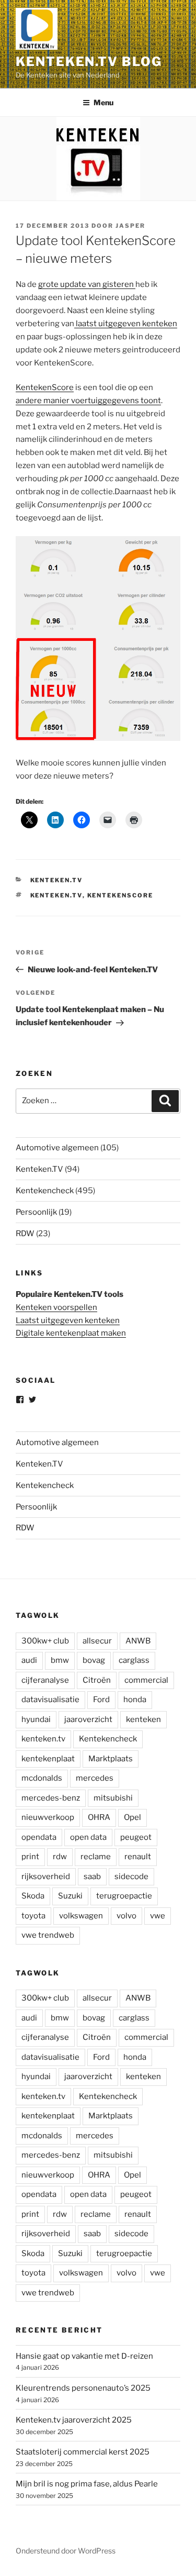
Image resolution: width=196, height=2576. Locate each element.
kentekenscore (120, 895)
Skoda (33, 1896)
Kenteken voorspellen (56, 1307)
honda (135, 1700)
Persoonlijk (36, 1212)
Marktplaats (111, 1759)
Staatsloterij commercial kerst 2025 (83, 2452)
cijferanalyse (45, 1680)
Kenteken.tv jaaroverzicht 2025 (74, 2420)
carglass (134, 1660)
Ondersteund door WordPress (66, 2551)
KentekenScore (45, 387)
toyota (33, 1916)
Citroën (97, 1680)
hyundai (36, 1719)
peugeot (136, 1837)
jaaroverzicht (88, 1719)
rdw (60, 1857)
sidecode (131, 1877)
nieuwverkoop (48, 1817)
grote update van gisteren (87, 284)
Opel (132, 1817)
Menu (103, 102)
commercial (146, 1680)
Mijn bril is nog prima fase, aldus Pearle (87, 2484)
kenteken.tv (56, 895)
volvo (126, 1916)
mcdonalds (42, 1778)
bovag (94, 1660)
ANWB (138, 1641)
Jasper (130, 226)
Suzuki (70, 1896)
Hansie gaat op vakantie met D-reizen (84, 2356)
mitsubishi (113, 1798)
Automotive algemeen (57, 1148)
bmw (60, 1660)
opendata (39, 1837)
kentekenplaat (48, 1759)
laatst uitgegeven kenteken (126, 324)
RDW (25, 1234)
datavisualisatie (50, 1700)
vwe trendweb (48, 1935)
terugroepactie (124, 1896)
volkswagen (81, 1916)
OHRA (99, 1817)
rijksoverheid (46, 1877)
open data (88, 1837)
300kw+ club (45, 1641)
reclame (96, 1857)
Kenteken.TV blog (89, 62)
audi (29, 1660)
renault (138, 1857)
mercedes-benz (51, 1798)
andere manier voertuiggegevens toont (88, 401)
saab (92, 1877)
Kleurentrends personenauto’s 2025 (83, 2388)
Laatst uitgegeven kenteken (68, 1320)
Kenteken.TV (57, 880)
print (30, 1857)
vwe (158, 1916)
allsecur (97, 1641)
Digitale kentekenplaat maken (71, 1333)
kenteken (143, 1719)
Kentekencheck (45, 1191)
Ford (101, 1700)
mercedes (95, 1778)
